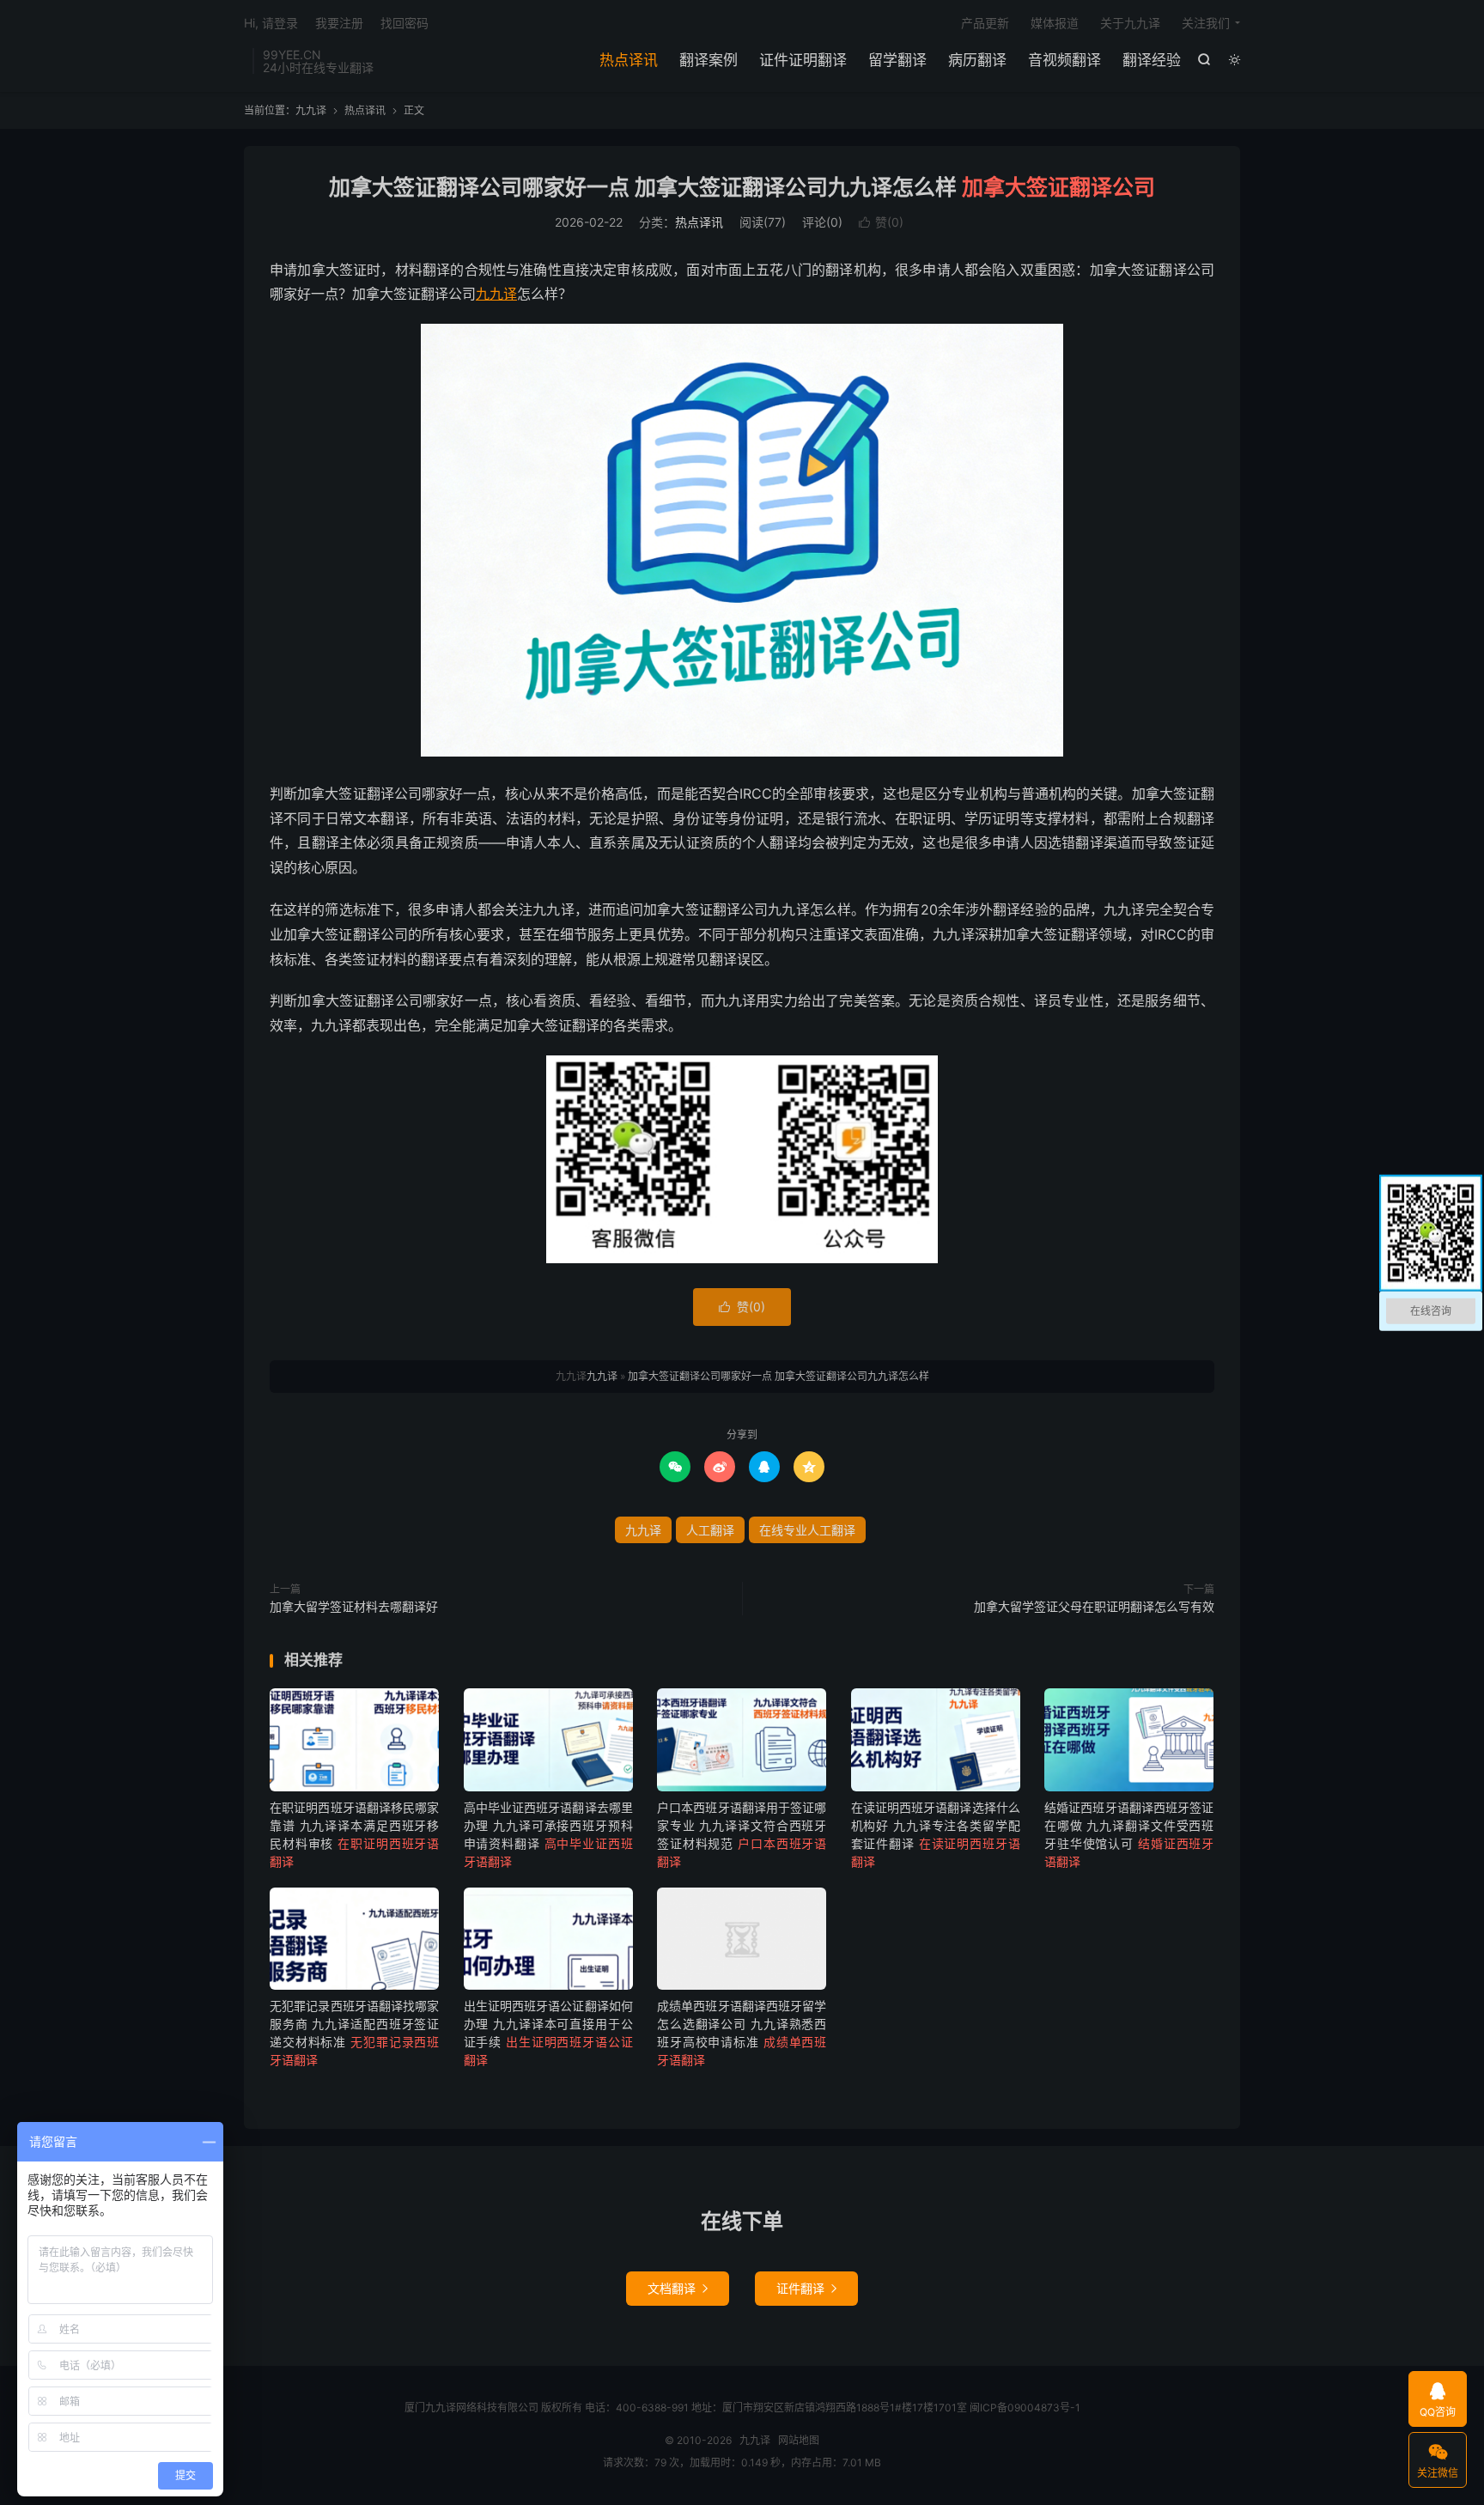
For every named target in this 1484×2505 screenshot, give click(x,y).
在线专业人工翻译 (807, 1530)
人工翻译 (710, 1530)
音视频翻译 (1064, 60)
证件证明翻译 (803, 60)
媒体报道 (1055, 23)
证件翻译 (806, 2288)
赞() (881, 222)
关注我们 (1206, 23)
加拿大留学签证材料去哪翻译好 (354, 1606)
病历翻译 (977, 60)
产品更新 (985, 23)
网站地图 (799, 2440)
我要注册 (339, 23)
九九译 (311, 110)
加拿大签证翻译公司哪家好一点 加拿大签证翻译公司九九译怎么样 (742, 187)
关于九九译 (1130, 23)
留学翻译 (897, 60)
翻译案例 (709, 60)
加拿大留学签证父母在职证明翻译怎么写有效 (1094, 1606)
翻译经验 (1152, 60)
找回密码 (404, 23)
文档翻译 (678, 2288)
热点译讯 (629, 60)
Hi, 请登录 (271, 23)
